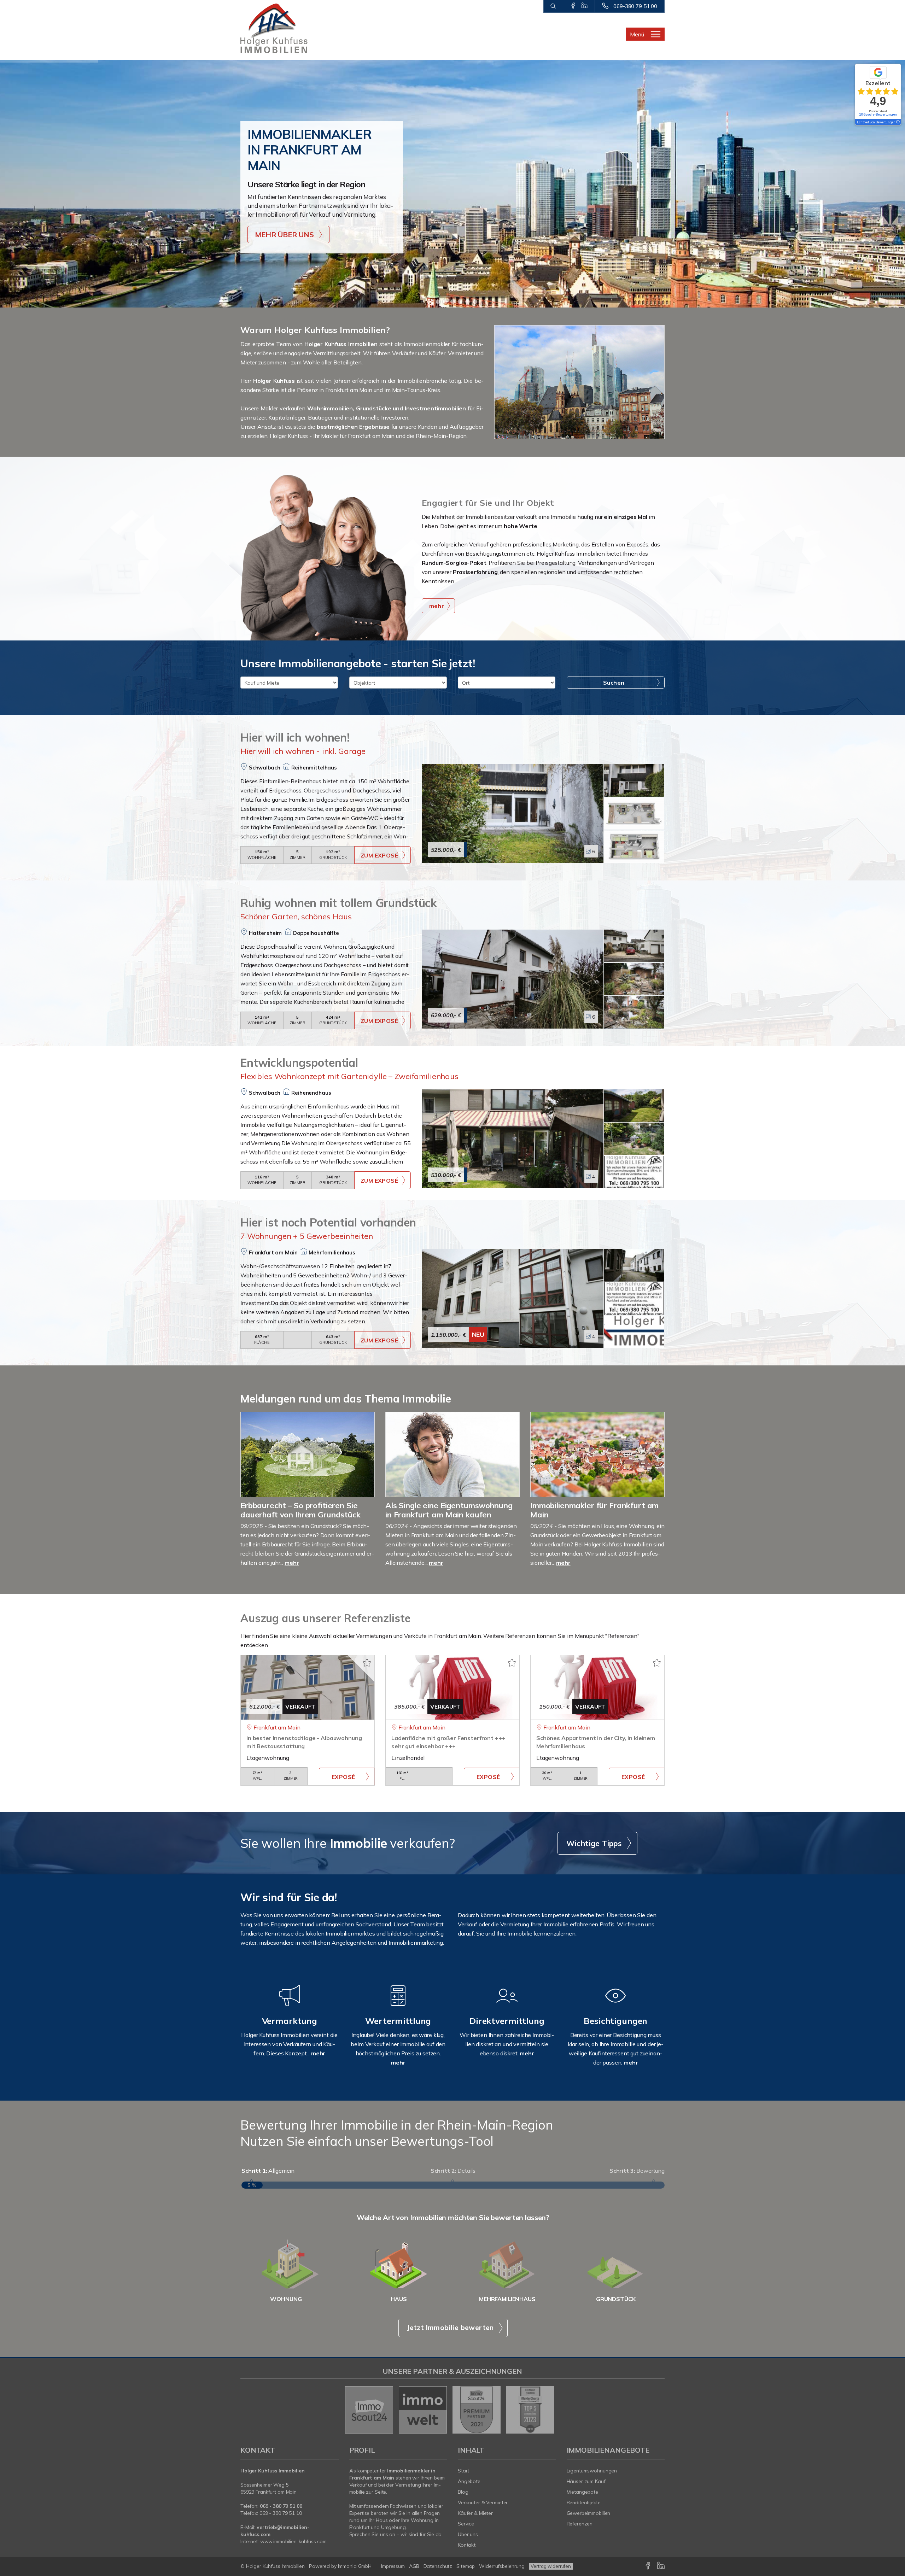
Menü (637, 34)
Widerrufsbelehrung (502, 2566)
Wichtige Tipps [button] (594, 1843)
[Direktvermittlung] (507, 2005)
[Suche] (553, 6)
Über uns (468, 2534)
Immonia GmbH (355, 2566)
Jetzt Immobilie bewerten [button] (450, 2328)
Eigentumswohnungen (592, 2471)
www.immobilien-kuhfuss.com (293, 2541)
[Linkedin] (585, 6)
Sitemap (466, 2566)
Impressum (393, 2566)
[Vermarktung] (290, 2005)
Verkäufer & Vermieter (483, 2502)
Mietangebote (583, 2492)
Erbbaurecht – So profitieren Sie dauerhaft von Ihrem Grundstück (300, 1510)
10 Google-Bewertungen (878, 114)
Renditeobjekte (584, 2502)
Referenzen (580, 2524)
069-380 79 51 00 (635, 6)
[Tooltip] (898, 122)
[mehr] (326, 557)
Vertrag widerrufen (551, 2566)
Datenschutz (438, 2566)
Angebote (469, 2481)
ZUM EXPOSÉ (379, 855)
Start (463, 2471)
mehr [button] (437, 606)
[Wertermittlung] (398, 2005)
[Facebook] (573, 6)
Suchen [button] (614, 683)
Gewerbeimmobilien (589, 2513)
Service (466, 2524)
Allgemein (268, 2171)
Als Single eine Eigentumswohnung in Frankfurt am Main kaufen (449, 1510)
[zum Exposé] (634, 780)
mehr (292, 1563)
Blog (463, 2492)
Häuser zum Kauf (586, 2481)
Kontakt (467, 2545)
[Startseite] (290, 28)
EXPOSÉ (343, 1777)
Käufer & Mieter (475, 2513)
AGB (414, 2566)
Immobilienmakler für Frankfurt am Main (594, 1510)
